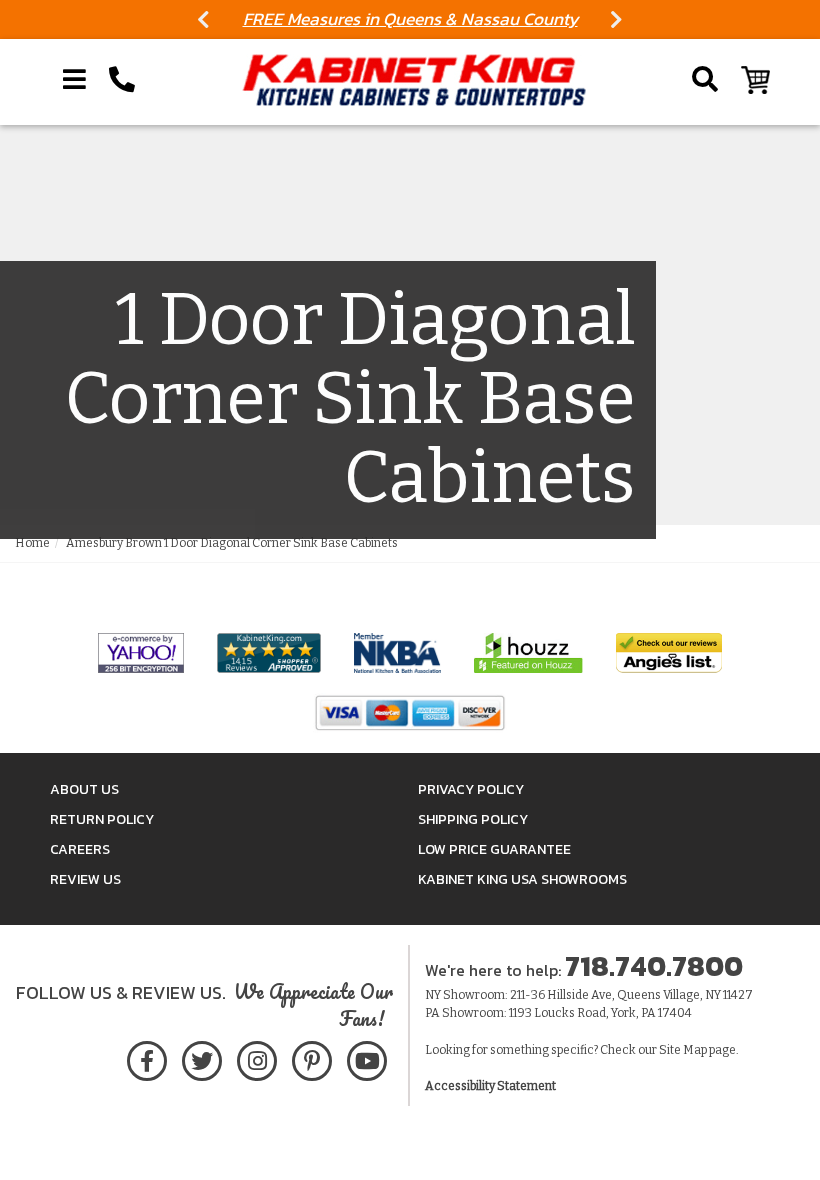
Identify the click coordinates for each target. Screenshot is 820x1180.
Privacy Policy (471, 789)
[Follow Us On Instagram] (256, 1057)
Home (32, 543)
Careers (80, 849)
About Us (84, 789)
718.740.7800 (654, 966)
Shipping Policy (473, 819)
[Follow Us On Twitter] (202, 1057)
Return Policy (102, 819)
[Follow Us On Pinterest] (311, 1057)
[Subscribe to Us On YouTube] (366, 1057)
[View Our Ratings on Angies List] (669, 652)
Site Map (683, 1050)
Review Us (85, 879)
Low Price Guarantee (494, 849)
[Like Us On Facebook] (147, 1057)
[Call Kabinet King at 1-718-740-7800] (122, 80)
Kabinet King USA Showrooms (522, 879)
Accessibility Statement (490, 1086)
